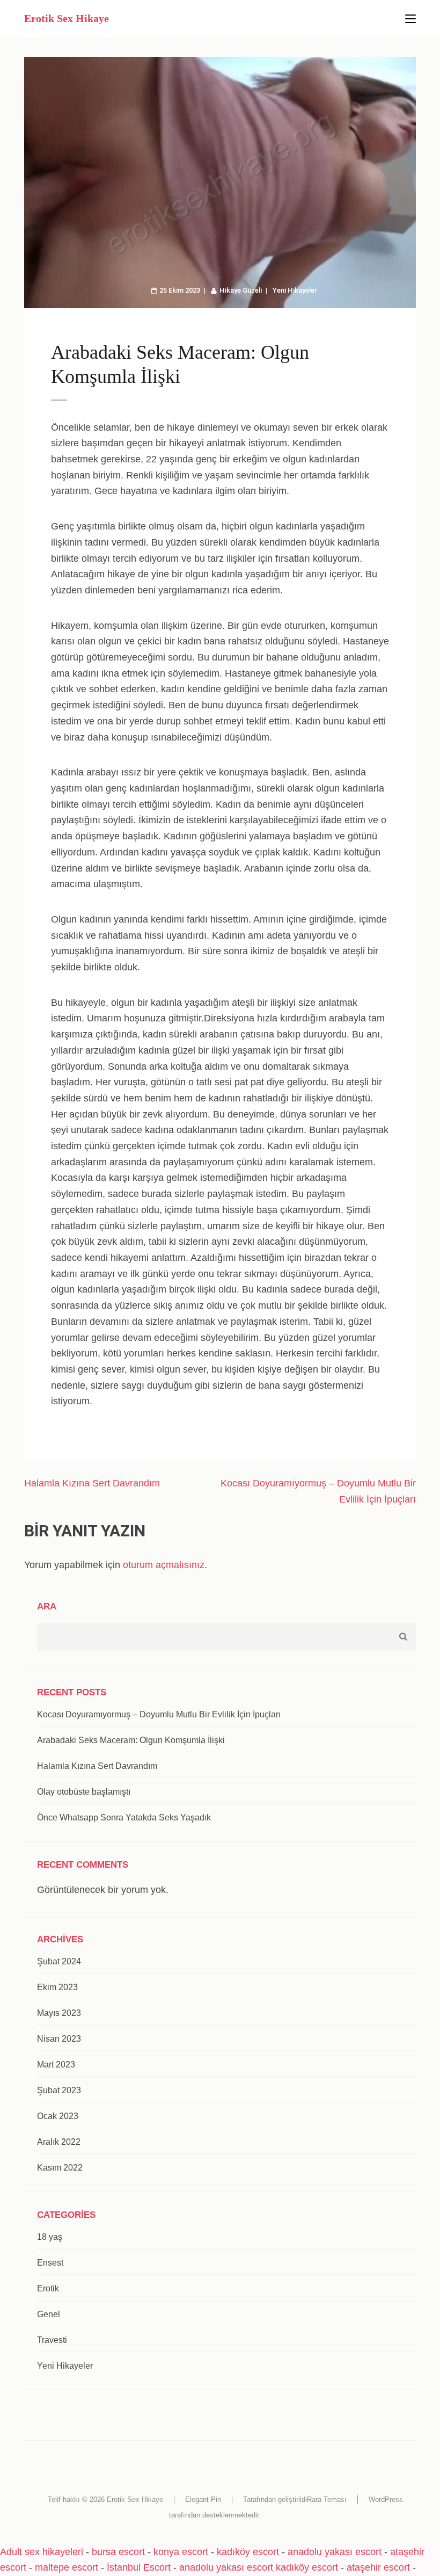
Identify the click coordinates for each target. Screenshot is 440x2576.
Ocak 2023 (58, 2116)
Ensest (50, 2263)
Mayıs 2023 (59, 2013)
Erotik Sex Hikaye (67, 18)
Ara (47, 1606)
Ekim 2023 (57, 1987)
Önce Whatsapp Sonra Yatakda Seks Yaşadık (124, 1817)
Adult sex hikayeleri (42, 2552)
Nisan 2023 (59, 2039)
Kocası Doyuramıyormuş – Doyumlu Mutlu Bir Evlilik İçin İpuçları (159, 1714)
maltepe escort (67, 2567)
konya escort (181, 2552)
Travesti (52, 2340)
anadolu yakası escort (335, 2552)
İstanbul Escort (139, 2567)
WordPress (386, 2499)
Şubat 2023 (59, 2090)
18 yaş (50, 2237)
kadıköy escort (248, 2552)
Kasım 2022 (60, 2168)
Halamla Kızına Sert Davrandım (92, 1483)
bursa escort (118, 2552)
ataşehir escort (378, 2567)
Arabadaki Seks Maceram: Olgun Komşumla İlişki (131, 1740)
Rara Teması (327, 2499)
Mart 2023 (56, 2065)
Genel (49, 2314)
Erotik (48, 2288)
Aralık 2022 (59, 2142)
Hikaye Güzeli (241, 290)
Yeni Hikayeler (295, 290)
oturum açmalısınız (164, 1565)
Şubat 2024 (59, 1961)
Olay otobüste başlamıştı (84, 1792)
